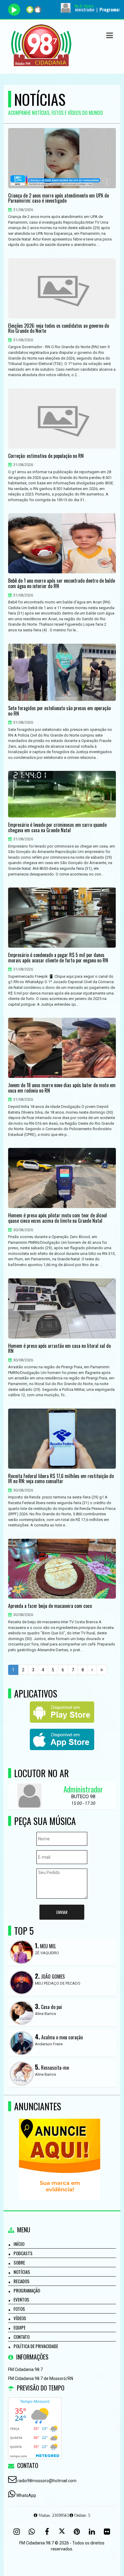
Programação (27, 2290)
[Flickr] (107, 2532)
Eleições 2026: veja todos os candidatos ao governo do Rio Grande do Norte (59, 328)
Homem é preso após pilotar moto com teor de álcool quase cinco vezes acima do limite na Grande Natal (57, 1218)
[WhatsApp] (32, 2532)
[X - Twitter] (62, 2532)
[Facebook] (47, 2532)
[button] (110, 35)
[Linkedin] (92, 2532)
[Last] (102, 1670)
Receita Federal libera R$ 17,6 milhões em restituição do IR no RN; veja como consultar (61, 1479)
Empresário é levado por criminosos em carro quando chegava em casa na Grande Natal (57, 828)
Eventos (21, 2299)
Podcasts (23, 2253)
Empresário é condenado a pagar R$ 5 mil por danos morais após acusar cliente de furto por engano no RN (58, 958)
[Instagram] (17, 2532)
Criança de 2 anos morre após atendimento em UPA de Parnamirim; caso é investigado (59, 198)
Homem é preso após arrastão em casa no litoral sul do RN (59, 1349)
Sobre (19, 2262)
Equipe (20, 2327)
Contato (22, 2337)
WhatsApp (26, 2495)
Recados (22, 2281)
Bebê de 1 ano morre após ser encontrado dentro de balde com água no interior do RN (62, 583)
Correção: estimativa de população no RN (46, 456)
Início (19, 2244)
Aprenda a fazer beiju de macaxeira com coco (50, 1606)
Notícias (22, 2272)
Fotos (19, 2309)
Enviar (62, 1912)
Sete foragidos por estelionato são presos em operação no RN (59, 711)
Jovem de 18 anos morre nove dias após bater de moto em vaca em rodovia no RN (62, 1088)
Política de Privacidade (36, 2346)
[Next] (92, 1670)
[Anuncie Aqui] (60, 2148)
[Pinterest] (77, 2532)
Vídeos (20, 2318)
